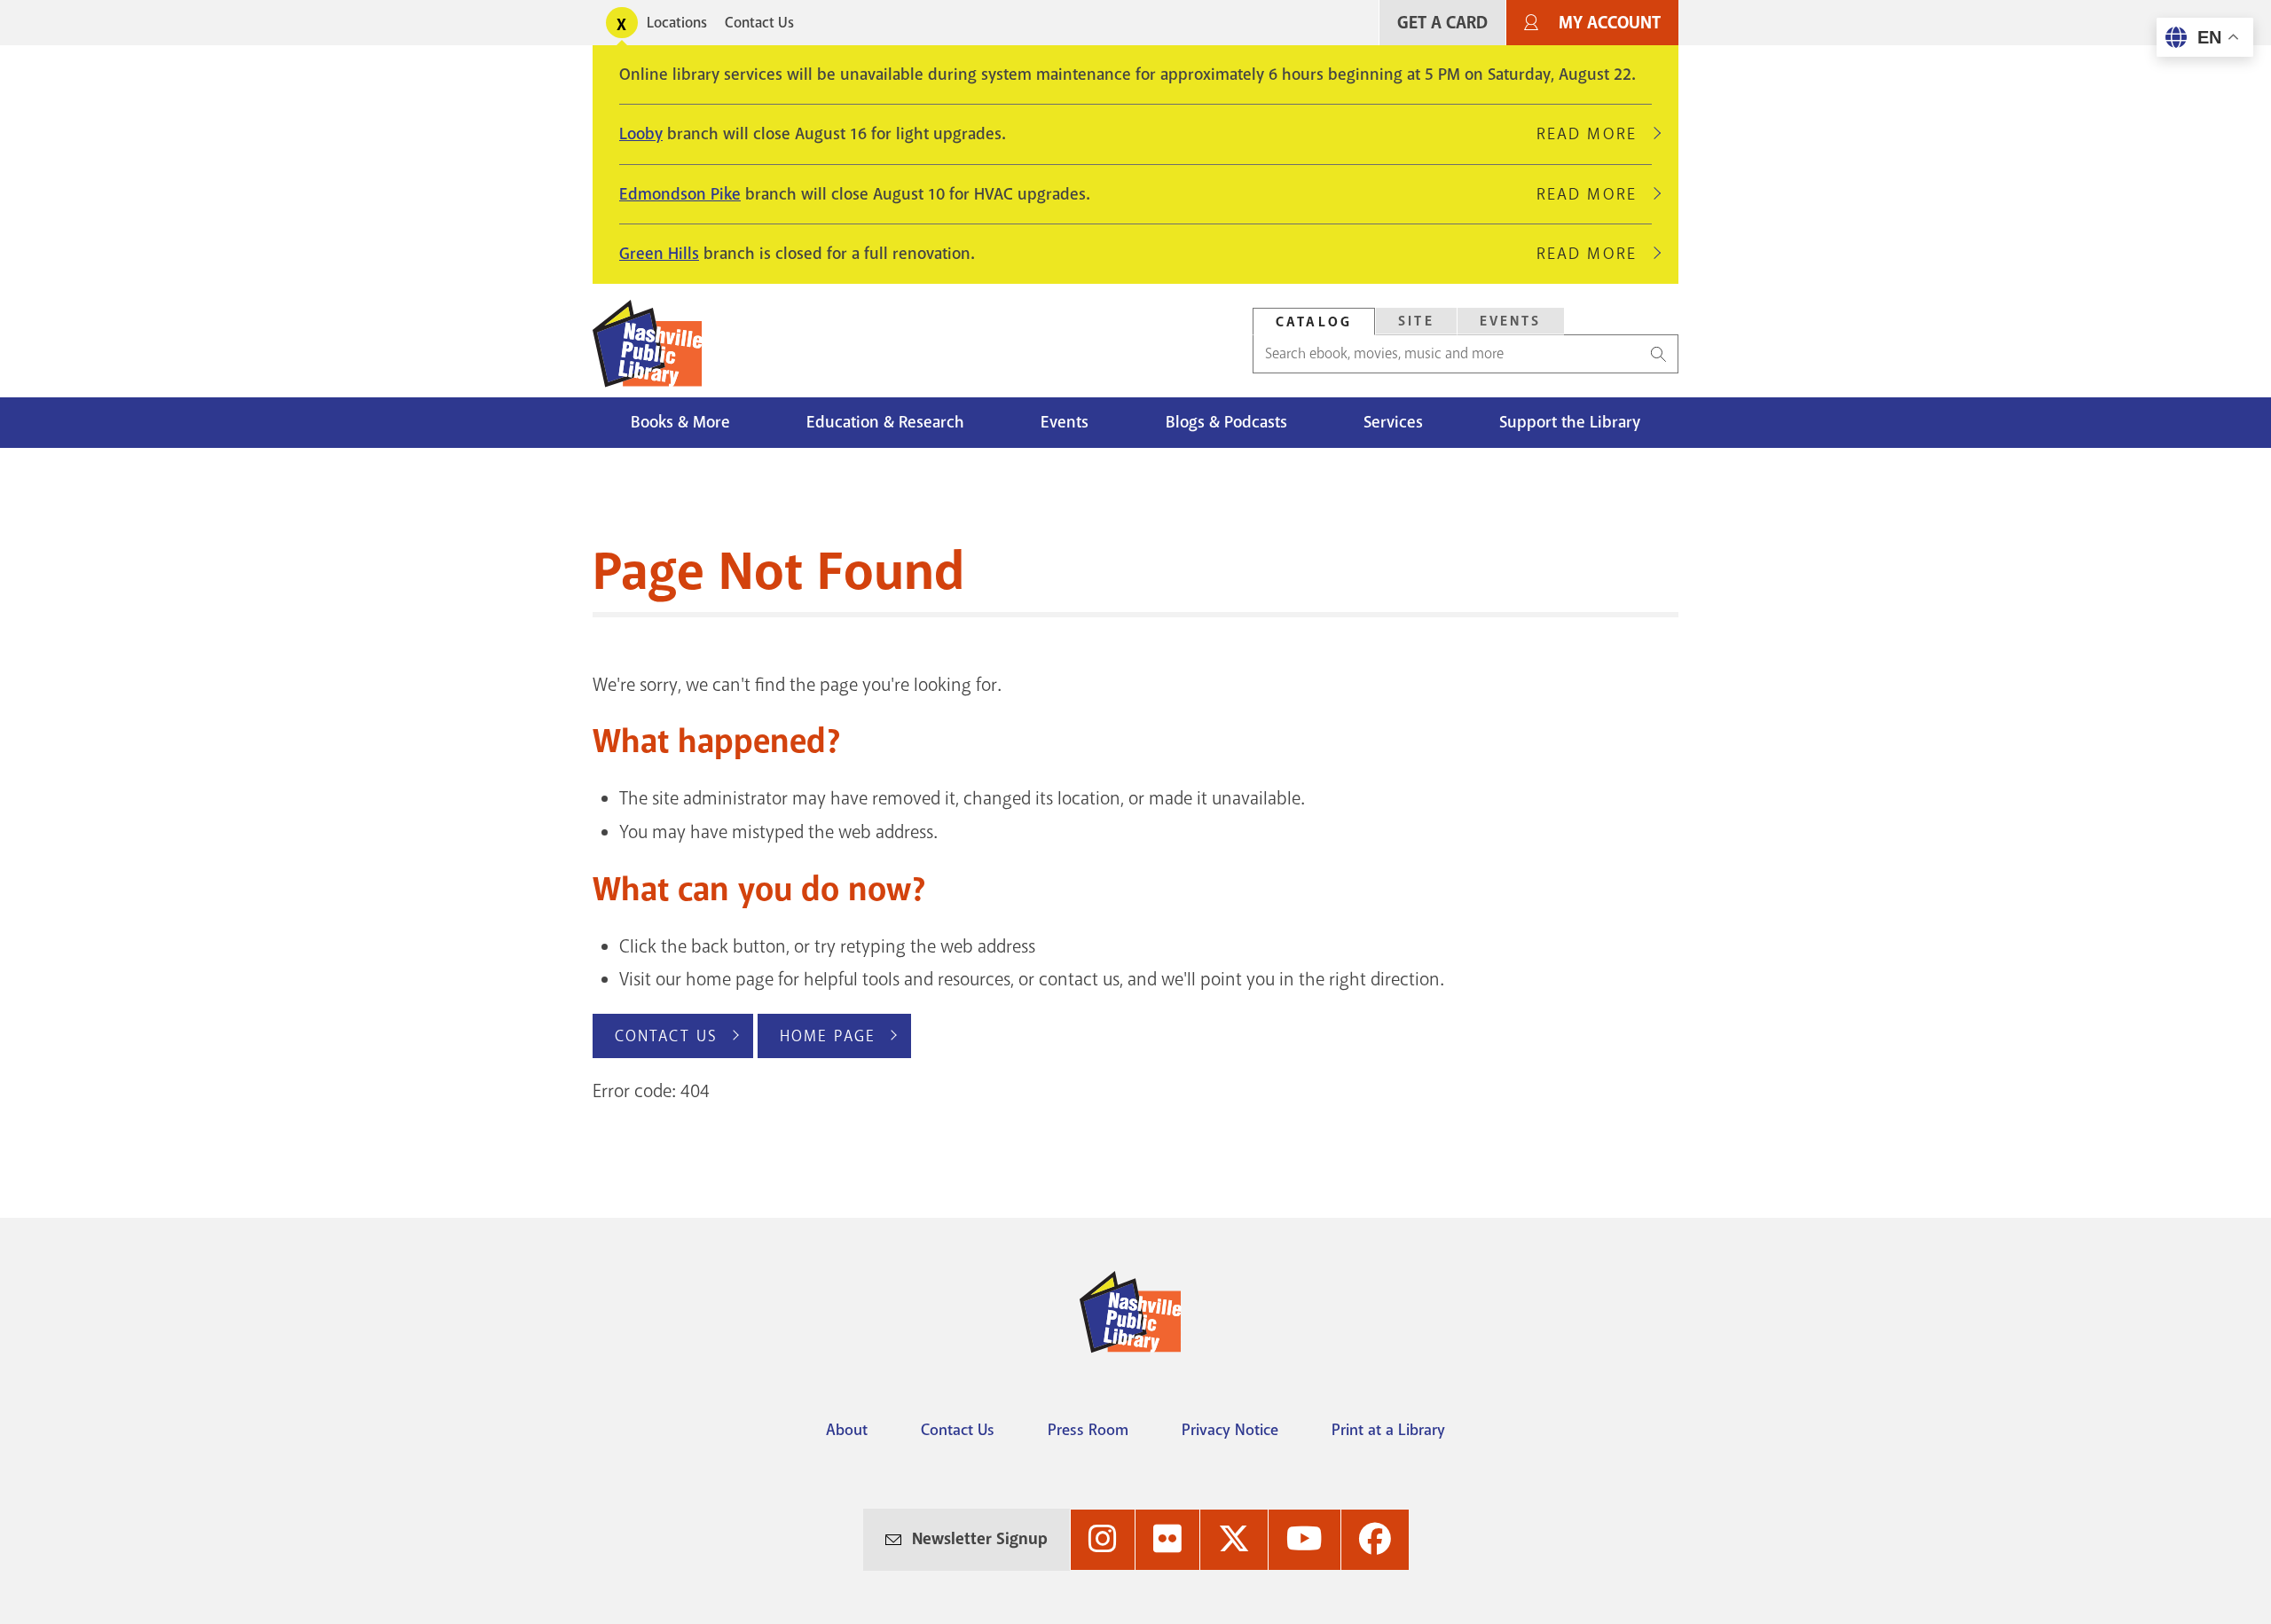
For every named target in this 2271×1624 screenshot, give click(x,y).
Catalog (1314, 322)
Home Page (828, 1036)
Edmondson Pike (680, 194)
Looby (641, 134)
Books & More (680, 422)
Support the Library (1570, 422)
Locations (677, 23)
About (847, 1430)
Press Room (1088, 1430)
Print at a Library (1388, 1430)
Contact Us (759, 23)
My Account (1610, 23)
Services (1393, 422)
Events (1511, 321)
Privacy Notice (1230, 1430)
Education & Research (885, 422)
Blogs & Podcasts (1226, 422)
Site (1416, 321)
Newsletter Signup (980, 1539)
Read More (1594, 134)
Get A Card (1442, 23)
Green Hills (659, 254)
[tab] (1314, 322)
